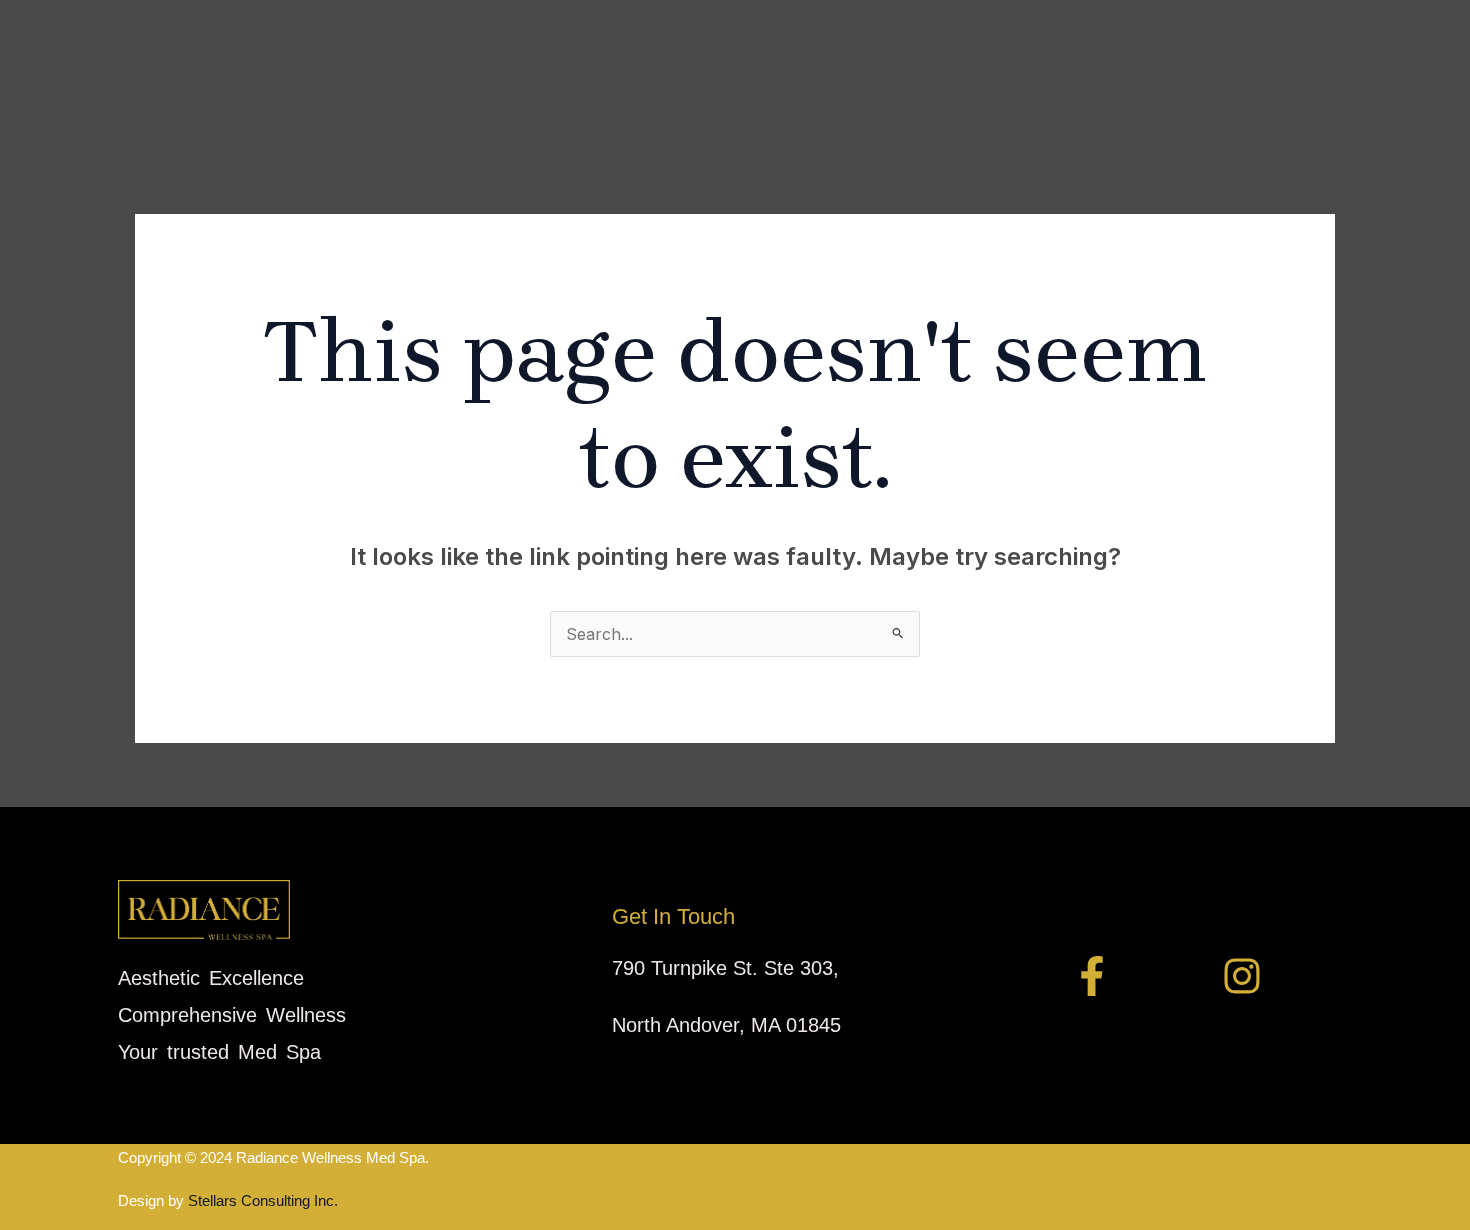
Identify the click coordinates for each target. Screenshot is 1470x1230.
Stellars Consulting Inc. (261, 1200)
